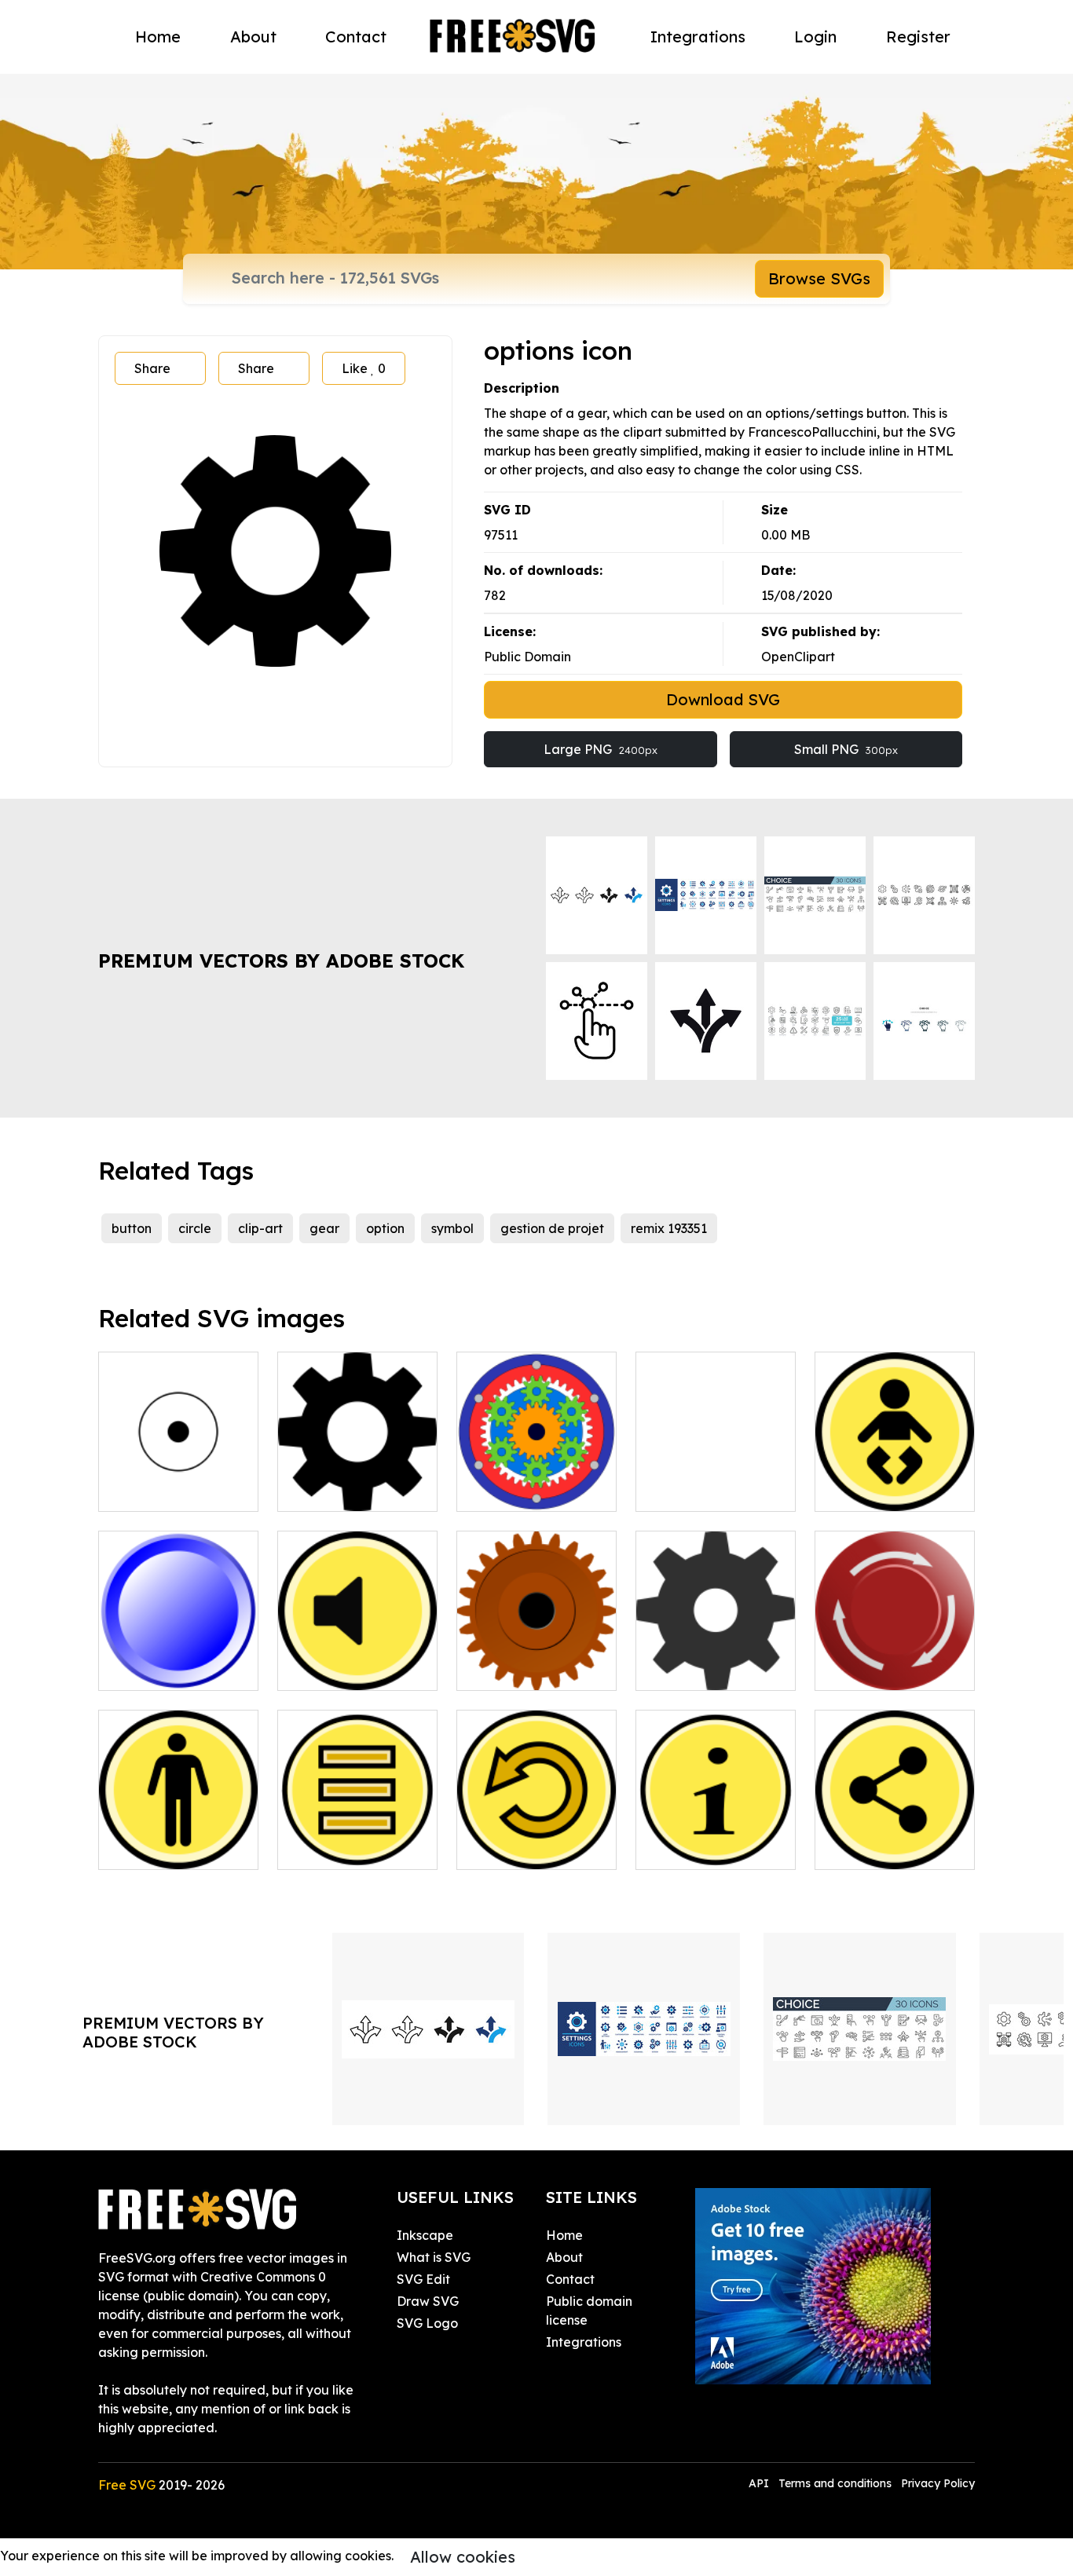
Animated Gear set (531, 1490)
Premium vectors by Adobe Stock (281, 961)
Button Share (872, 1848)
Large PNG (601, 749)
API (760, 2483)
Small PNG (846, 749)
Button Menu (333, 1848)
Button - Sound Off (352, 1669)
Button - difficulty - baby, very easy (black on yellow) (895, 1471)
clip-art (260, 1228)
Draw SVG (428, 2301)
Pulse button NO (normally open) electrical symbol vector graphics (179, 1462)
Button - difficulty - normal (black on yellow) (178, 1829)
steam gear (509, 1669)
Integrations (698, 37)
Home (158, 37)
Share (152, 368)
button (132, 1228)
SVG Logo (427, 2323)
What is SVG (434, 2257)
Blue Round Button (173, 1669)
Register (918, 37)
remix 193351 (669, 1228)
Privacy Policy (938, 2483)
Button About (693, 1848)
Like (364, 368)
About (253, 37)
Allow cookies (463, 2557)
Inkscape (425, 2235)
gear (324, 1228)
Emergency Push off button (895, 1659)
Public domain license (589, 2311)
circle (195, 1228)
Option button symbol (358, 1480)
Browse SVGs (819, 278)
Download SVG (723, 699)
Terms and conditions (835, 2483)
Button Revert (516, 1848)
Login (815, 37)
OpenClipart (798, 657)
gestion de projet (552, 1228)
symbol (452, 1228)
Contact (356, 37)
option (385, 1228)
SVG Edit (423, 2279)
